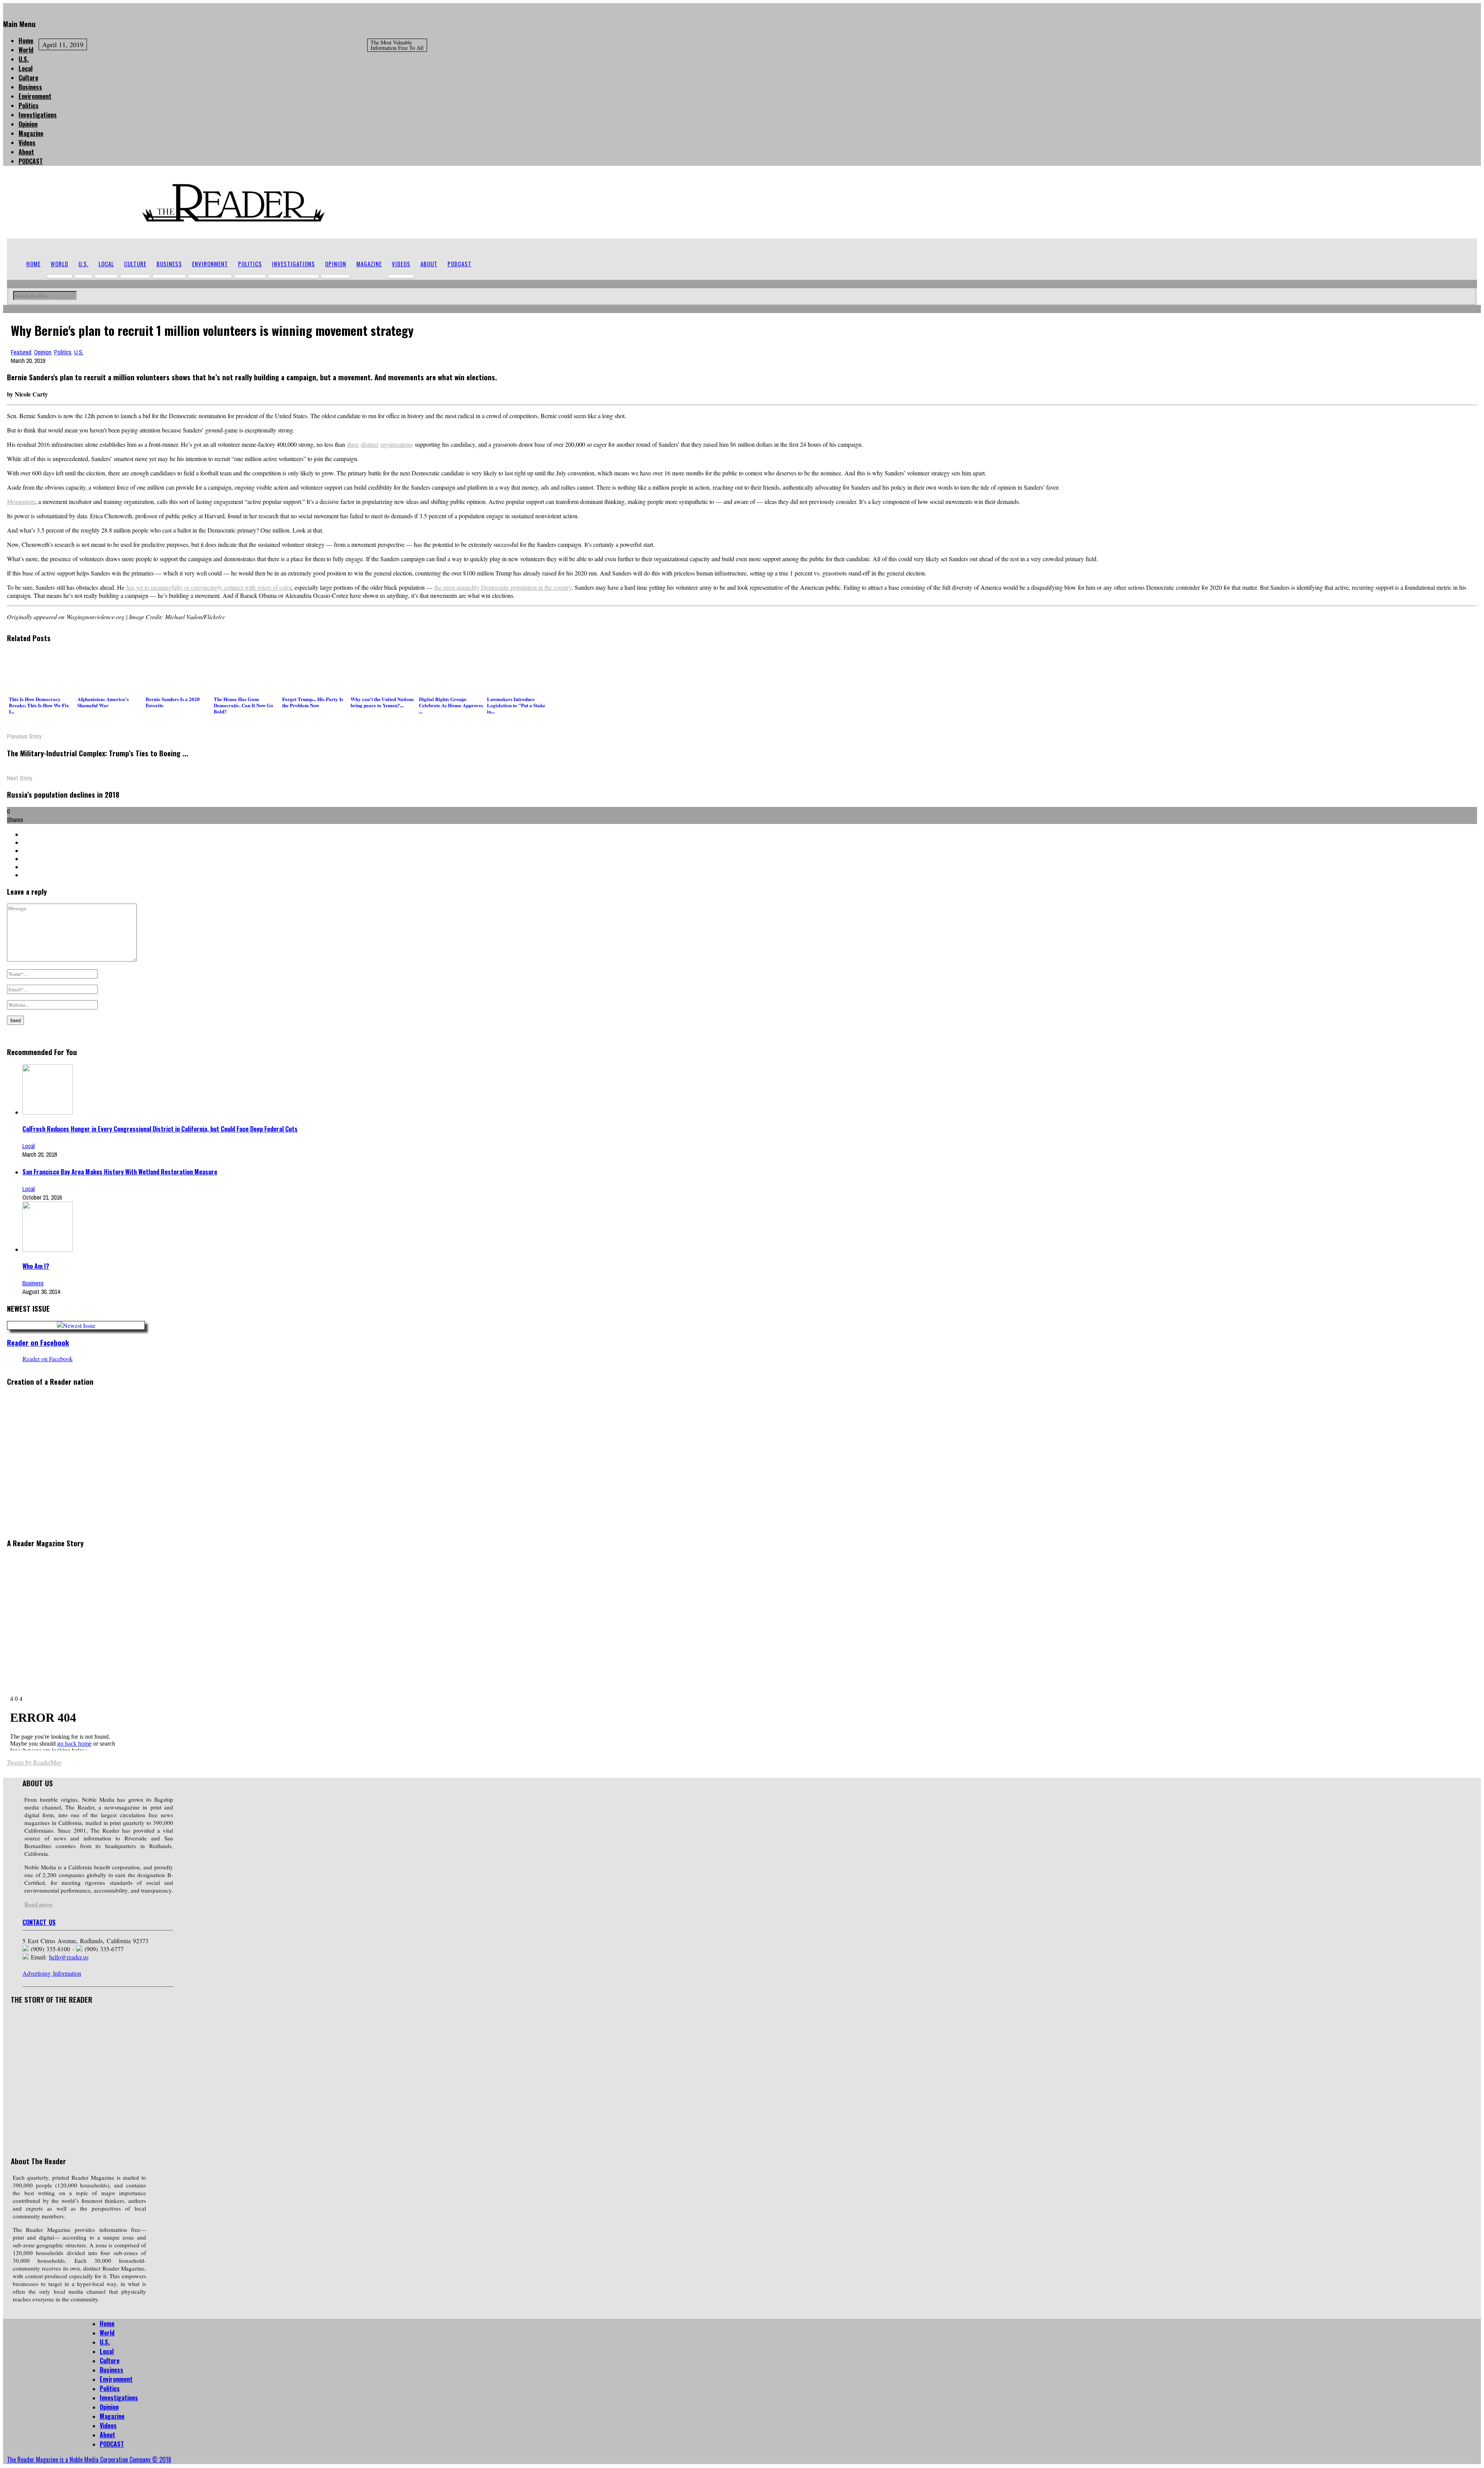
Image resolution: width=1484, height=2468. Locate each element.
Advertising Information (52, 1973)
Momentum (21, 501)
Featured (21, 352)
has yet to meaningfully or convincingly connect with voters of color (209, 587)
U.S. (24, 59)
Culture (28, 78)
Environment (35, 96)
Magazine (31, 133)
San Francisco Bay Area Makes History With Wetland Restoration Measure (120, 1172)
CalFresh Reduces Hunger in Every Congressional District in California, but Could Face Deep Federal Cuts (160, 1129)
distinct (370, 444)
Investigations (38, 115)
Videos (27, 143)
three (353, 444)
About (26, 152)
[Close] (5, 7)
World (26, 50)
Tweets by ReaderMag (34, 1762)
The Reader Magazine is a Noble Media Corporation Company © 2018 (89, 2459)
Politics (29, 106)
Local (26, 68)
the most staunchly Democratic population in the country (503, 587)
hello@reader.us (69, 1957)
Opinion (28, 124)
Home (26, 41)
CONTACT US (39, 1922)
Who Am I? (36, 1266)
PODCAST (31, 161)
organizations (397, 444)
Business (30, 87)
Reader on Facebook (38, 1342)
